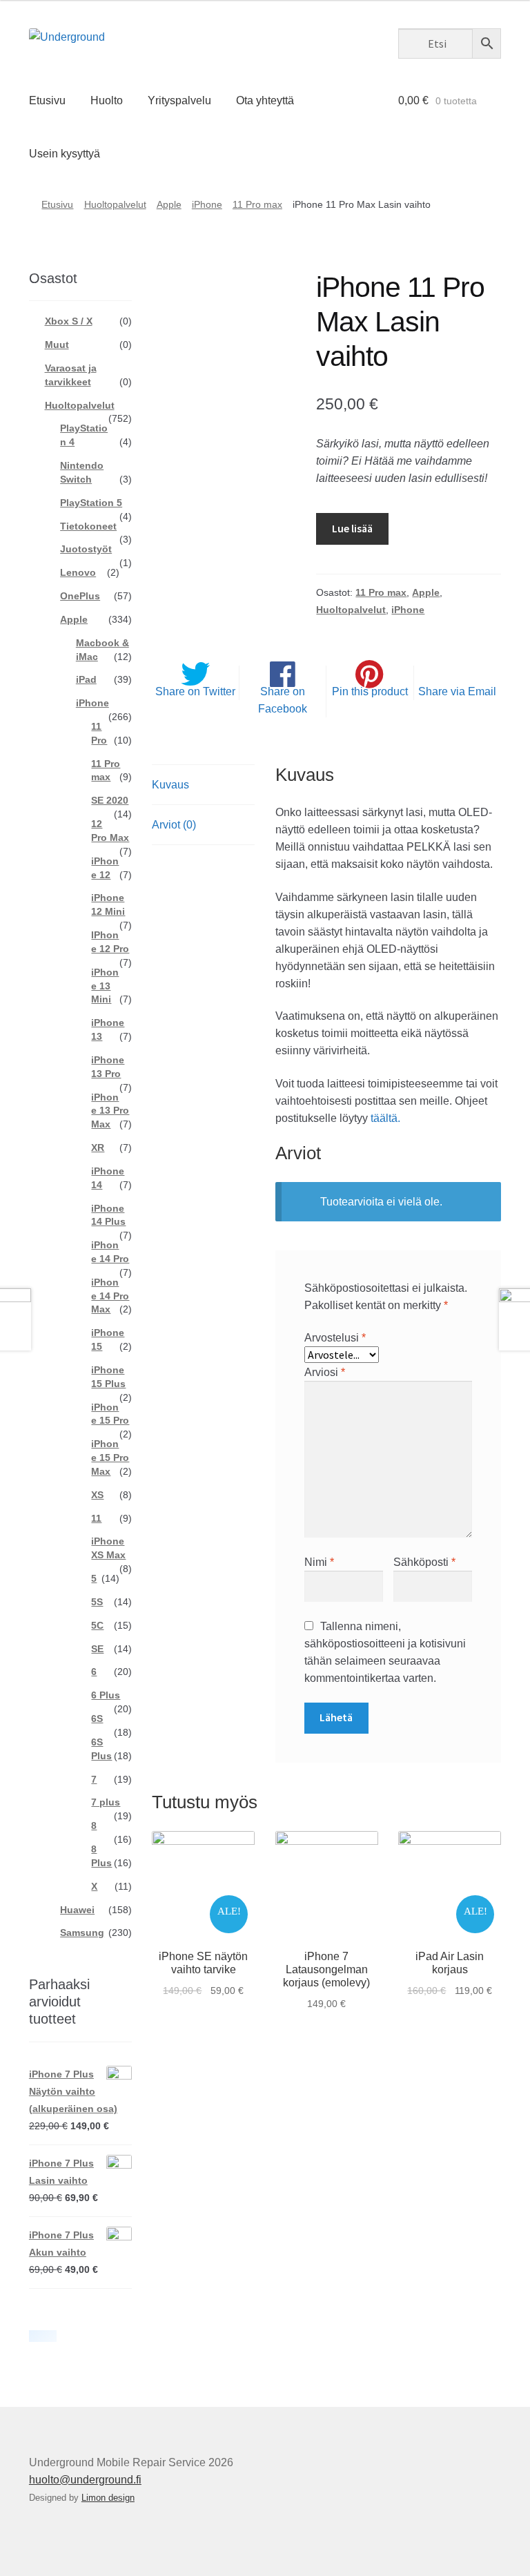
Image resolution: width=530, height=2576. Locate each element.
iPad (86, 679)
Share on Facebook (283, 700)
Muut (57, 345)
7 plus (106, 1802)
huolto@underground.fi (85, 2480)
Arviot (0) (174, 825)
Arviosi (325, 1372)
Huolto (107, 100)
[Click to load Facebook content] (43, 2336)
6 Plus (106, 1695)
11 (96, 1518)
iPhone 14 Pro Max (110, 1296)
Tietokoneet (88, 526)
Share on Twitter (195, 691)
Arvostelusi (335, 1338)
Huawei (77, 1910)
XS (97, 1495)
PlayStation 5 (91, 503)
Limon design (108, 2498)
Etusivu (47, 100)
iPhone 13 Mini (105, 986)
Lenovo (78, 572)
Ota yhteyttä (265, 100)
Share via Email (457, 691)
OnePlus (80, 596)
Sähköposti (424, 1562)
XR (98, 1147)
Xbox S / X (69, 321)
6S (97, 1718)
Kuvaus (170, 785)
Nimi (319, 1562)
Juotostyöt (86, 549)
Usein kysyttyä (65, 154)
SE (97, 1649)
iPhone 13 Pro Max (110, 1111)
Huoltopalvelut (115, 204)
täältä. (385, 1118)
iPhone (207, 204)
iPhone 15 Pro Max (110, 1458)
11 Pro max (257, 204)
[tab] (203, 785)
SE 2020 (110, 800)
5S (97, 1602)
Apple (169, 204)
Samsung (82, 1933)
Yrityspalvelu (179, 100)
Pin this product (370, 691)
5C (97, 1625)
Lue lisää (352, 528)
